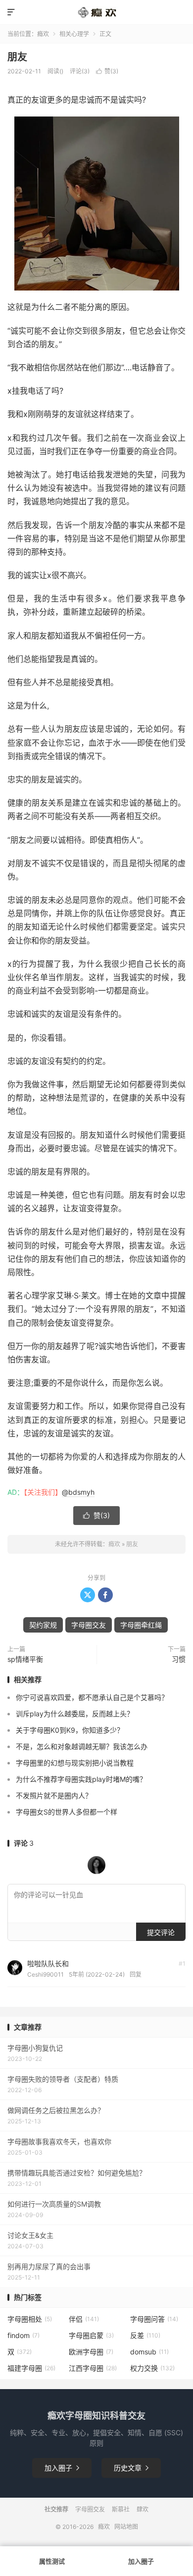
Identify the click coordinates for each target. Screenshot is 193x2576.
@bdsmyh (78, 1492)
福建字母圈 (31, 2368)
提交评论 (161, 1932)
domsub (149, 2352)
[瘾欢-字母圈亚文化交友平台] (96, 12)
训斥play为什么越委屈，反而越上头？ (75, 1714)
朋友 (17, 57)
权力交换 (152, 2368)
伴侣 (84, 2319)
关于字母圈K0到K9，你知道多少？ (70, 1730)
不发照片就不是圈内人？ (54, 1795)
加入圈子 (62, 2468)
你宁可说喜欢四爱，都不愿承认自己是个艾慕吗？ (92, 1697)
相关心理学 (74, 34)
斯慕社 (121, 2509)
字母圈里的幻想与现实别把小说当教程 (75, 1763)
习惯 (179, 1659)
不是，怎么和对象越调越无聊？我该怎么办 (82, 1746)
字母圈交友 (89, 1625)
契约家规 (43, 1625)
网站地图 (126, 2527)
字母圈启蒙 (91, 2335)
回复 (136, 1974)
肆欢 (143, 2509)
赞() (107, 71)
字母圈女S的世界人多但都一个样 (67, 1812)
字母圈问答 (154, 2319)
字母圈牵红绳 (141, 1625)
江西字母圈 (93, 2368)
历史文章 (131, 2468)
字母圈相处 (30, 2319)
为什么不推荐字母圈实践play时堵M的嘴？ (81, 1779)
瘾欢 (43, 34)
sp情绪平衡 (25, 1659)
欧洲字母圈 (91, 2352)
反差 (145, 2335)
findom (24, 2335)
